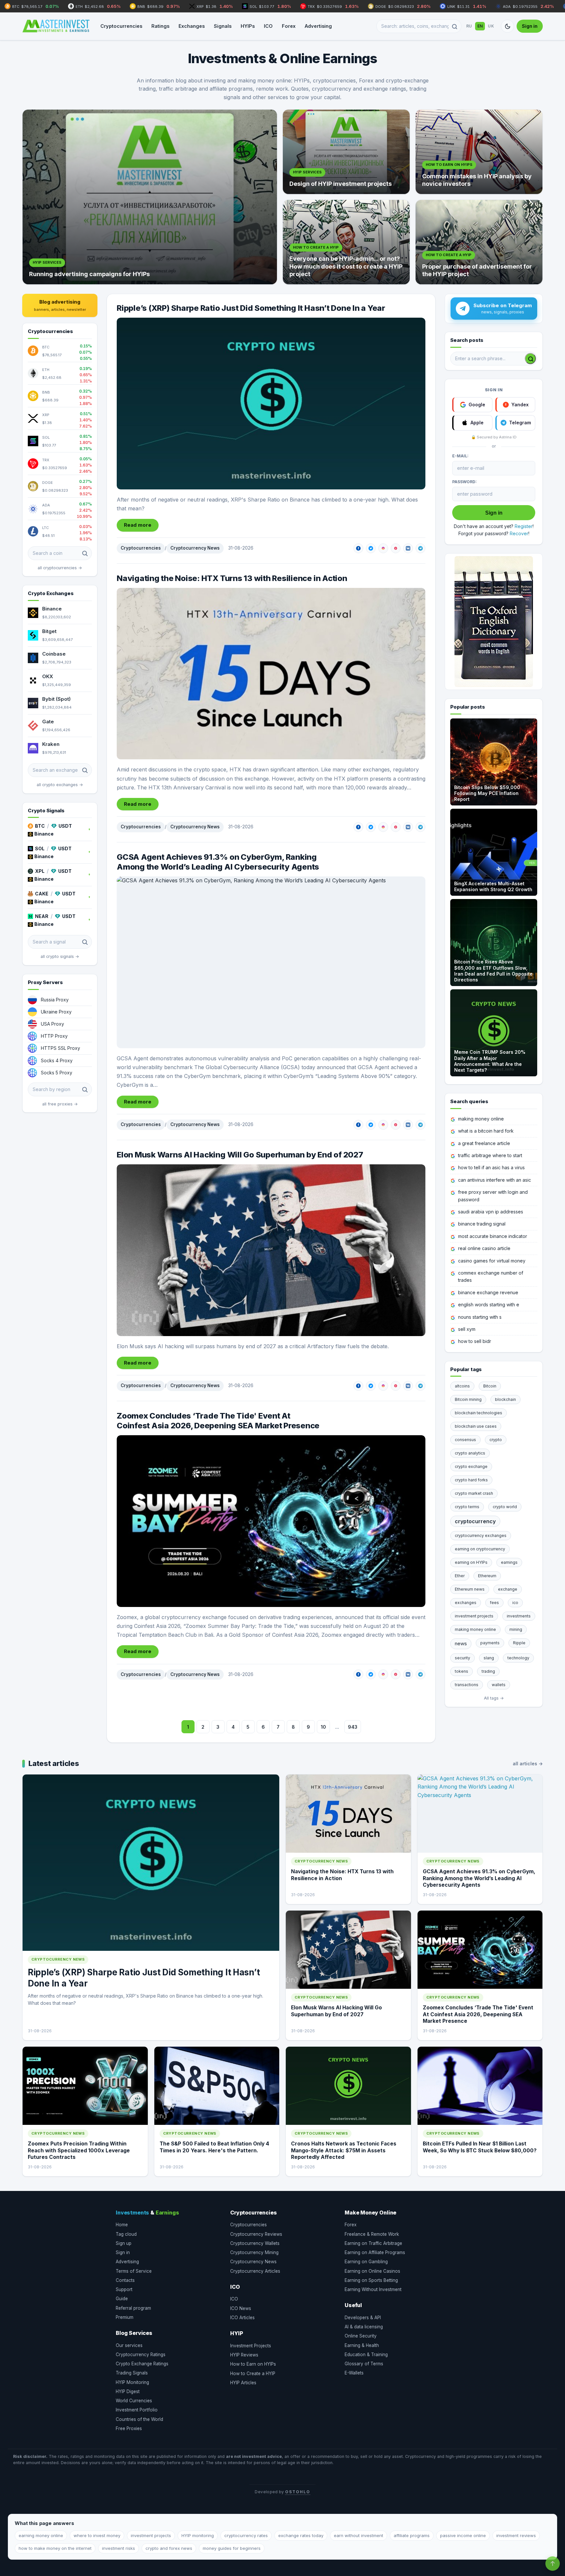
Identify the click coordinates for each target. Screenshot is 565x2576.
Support (124, 2289)
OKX (48, 676)
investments (519, 1616)
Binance (52, 609)
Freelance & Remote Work (372, 2234)
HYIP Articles (243, 2383)
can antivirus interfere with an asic (495, 1180)
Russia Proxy (55, 1000)
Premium (125, 2317)
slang (489, 1658)
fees (494, 1603)
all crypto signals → (60, 956)
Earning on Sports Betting (371, 2280)
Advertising (318, 26)
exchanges (466, 1603)
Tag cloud (126, 2234)
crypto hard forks (471, 1480)
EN (480, 26)
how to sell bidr (475, 1341)
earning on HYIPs (471, 1562)
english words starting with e (489, 1305)
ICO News (241, 2308)
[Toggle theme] (507, 26)
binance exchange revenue (488, 1292)
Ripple (519, 1643)
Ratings (160, 26)
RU (469, 26)
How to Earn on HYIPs (253, 2364)
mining (516, 1629)
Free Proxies (129, 2428)
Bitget (49, 631)
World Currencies (134, 2401)
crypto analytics (470, 1453)
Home (122, 2225)
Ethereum (487, 1576)
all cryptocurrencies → (60, 568)
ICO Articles (242, 2318)
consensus (465, 1440)
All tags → (494, 1698)
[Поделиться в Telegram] (420, 548)
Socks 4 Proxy (57, 1060)
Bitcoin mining (468, 1399)
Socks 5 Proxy (57, 1073)
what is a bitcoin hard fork (486, 1131)
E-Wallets (354, 2373)
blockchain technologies (479, 1413)
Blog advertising (60, 305)
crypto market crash (474, 1493)
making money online (481, 1119)
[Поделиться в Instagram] (383, 548)
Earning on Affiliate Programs (375, 2252)
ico (515, 1603)
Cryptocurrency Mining (254, 2252)
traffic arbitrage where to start (490, 1155)
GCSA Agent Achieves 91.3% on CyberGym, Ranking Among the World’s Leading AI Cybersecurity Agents (218, 862)
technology (518, 1658)
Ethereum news (470, 1589)
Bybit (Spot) (56, 699)
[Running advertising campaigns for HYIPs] (150, 197)
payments (490, 1643)
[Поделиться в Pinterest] (396, 548)
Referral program (133, 2308)
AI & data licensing (364, 2327)
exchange (508, 1589)
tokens (462, 1671)
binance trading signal (482, 1224)
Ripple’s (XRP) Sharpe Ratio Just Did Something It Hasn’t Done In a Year (251, 308)
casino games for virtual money (492, 1261)
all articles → (528, 1764)
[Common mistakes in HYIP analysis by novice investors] (479, 152)
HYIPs (248, 26)
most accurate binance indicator (493, 1236)
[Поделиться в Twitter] (371, 548)
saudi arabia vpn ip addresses (491, 1212)
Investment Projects (251, 2346)
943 (353, 1727)
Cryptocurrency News (195, 548)
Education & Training (366, 2355)
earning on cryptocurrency (480, 1549)
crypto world (505, 1507)
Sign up (124, 2243)
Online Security (361, 2336)
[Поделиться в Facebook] (358, 548)
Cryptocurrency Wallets (255, 2243)
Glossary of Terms (364, 2364)
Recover (519, 533)
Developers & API (363, 2318)
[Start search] (530, 359)
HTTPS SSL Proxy (60, 1048)
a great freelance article (484, 1143)
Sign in (530, 26)
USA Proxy (52, 1024)
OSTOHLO (298, 2492)
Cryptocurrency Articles (255, 2271)
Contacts (125, 2280)
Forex (289, 26)
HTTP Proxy (54, 1036)
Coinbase (54, 654)
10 (323, 1727)
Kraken (51, 744)
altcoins (462, 1386)
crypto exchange (471, 1466)
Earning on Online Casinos (372, 2271)
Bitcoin (490, 1386)
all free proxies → (60, 1104)
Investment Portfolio (137, 2410)
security (462, 1658)
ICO (268, 26)
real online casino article (484, 1248)
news (461, 1643)
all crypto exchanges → (60, 785)
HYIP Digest (128, 2391)
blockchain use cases (476, 1426)
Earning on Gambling (366, 2262)
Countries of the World (139, 2419)
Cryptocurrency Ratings (141, 2355)
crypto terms (467, 1507)
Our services (129, 2345)
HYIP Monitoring (132, 2382)
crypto (496, 1440)
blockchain (505, 1399)
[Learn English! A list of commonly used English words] (494, 622)
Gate (48, 722)
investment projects (474, 1616)
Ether (460, 1576)
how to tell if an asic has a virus (491, 1167)
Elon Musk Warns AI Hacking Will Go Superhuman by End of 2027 (240, 1155)
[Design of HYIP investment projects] (346, 152)
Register (524, 526)
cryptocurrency (475, 1521)
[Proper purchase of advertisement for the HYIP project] (479, 242)
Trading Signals (132, 2373)
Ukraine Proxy (56, 1012)
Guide (122, 2299)
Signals (223, 26)
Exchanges (192, 26)
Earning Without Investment (373, 2289)
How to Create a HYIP (253, 2373)
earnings (509, 1562)
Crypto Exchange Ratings (142, 2364)
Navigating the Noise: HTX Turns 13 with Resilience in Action (232, 578)
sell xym (467, 1329)
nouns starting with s (480, 1317)
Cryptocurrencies (121, 26)
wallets (499, 1685)
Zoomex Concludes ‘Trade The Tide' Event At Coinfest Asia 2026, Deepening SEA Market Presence (218, 1421)
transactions (467, 1685)
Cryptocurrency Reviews (256, 2234)
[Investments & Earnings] (56, 26)
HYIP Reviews (244, 2355)
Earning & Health (362, 2345)
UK (491, 26)
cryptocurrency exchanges (481, 1535)
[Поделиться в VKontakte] (408, 548)
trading (488, 1671)
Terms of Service (134, 2271)
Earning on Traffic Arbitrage (373, 2243)
